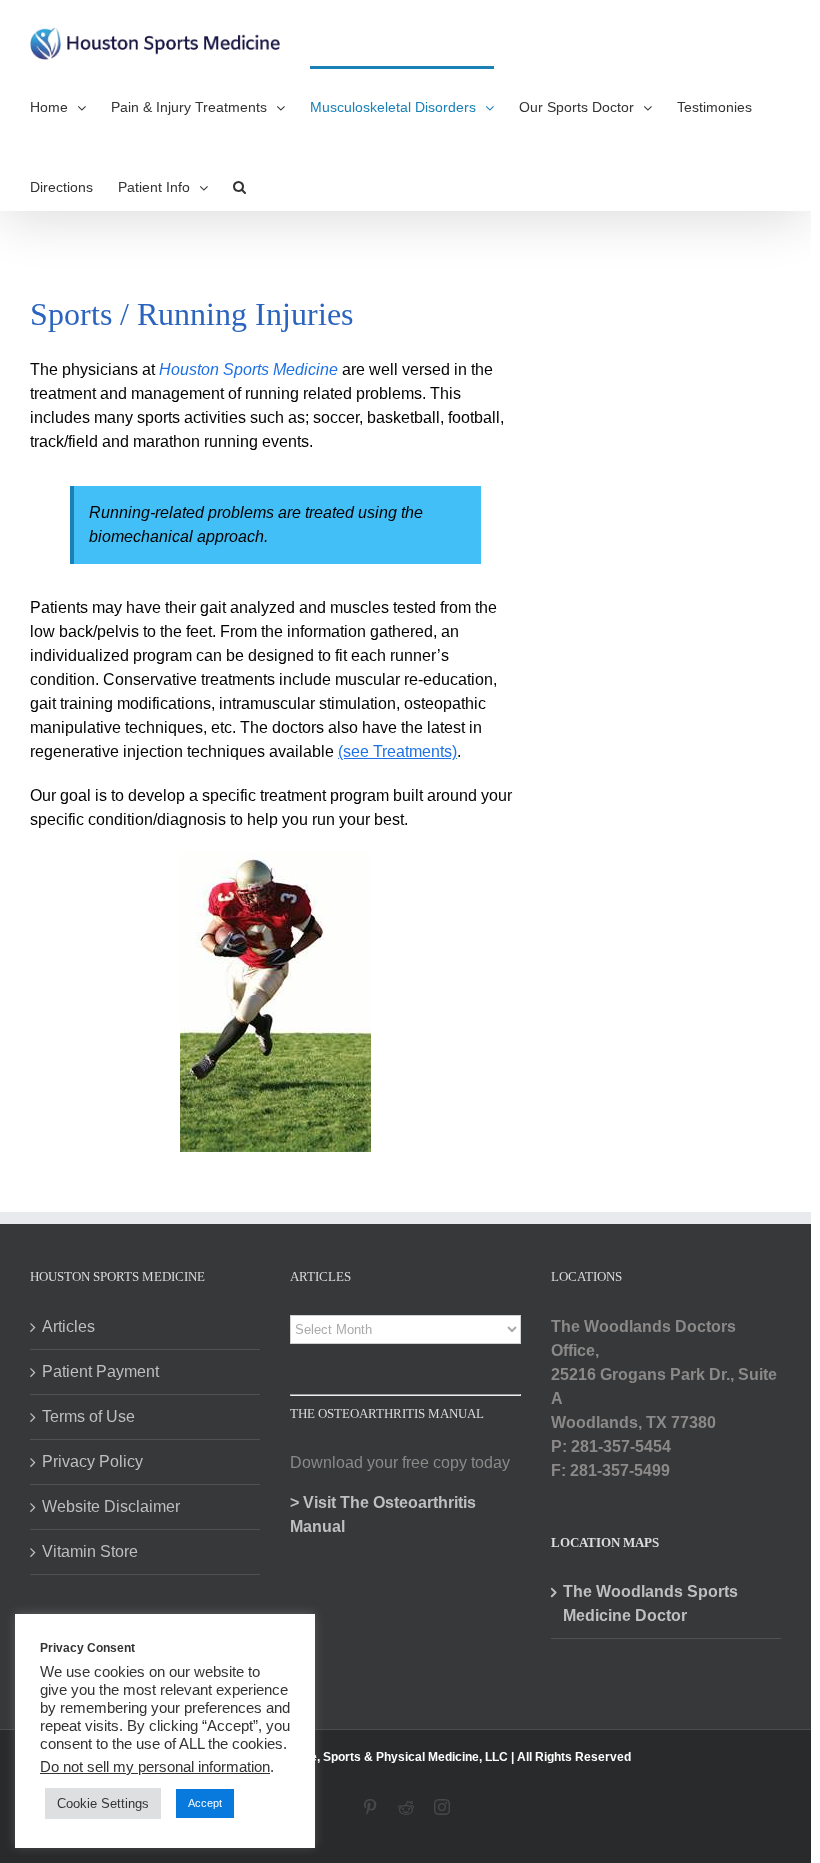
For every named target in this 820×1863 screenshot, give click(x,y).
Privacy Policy (92, 1461)
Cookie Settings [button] (103, 1803)
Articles (68, 1326)
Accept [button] (205, 1803)
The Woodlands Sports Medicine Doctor (650, 1603)
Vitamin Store (90, 1551)
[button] (239, 186)
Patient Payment (100, 1371)
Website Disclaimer (111, 1506)
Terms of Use (88, 1416)
